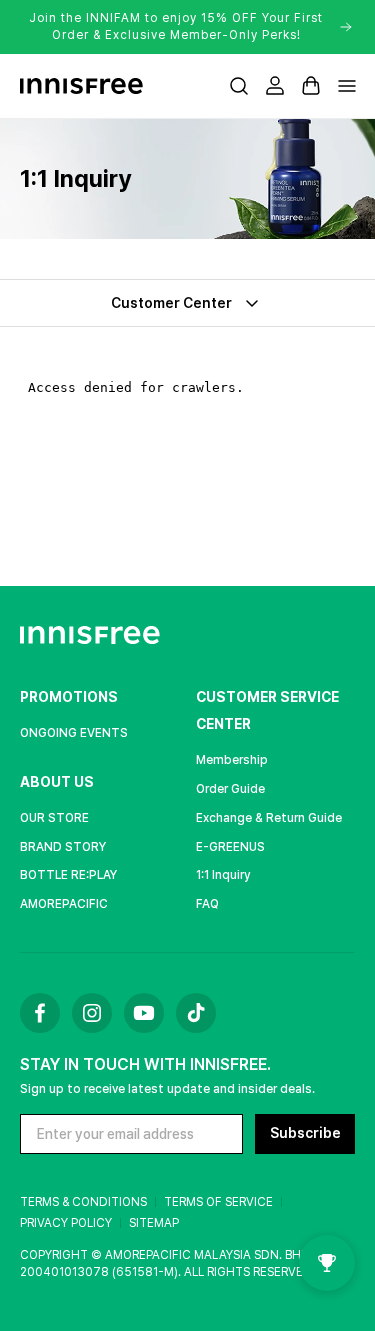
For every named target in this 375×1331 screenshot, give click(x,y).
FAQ (207, 904)
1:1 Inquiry (223, 875)
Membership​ (232, 760)
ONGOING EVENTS (74, 733)
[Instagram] (92, 1013)
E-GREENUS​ (230, 847)
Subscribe (305, 1133)
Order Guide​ (230, 789)
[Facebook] (40, 1013)
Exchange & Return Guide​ (269, 818)
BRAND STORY (63, 847)
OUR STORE (54, 818)
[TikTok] (196, 1013)
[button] (239, 86)
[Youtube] (144, 1013)
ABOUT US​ (57, 782)
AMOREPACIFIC (64, 904)
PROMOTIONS (69, 697)
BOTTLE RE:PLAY (68, 875)
